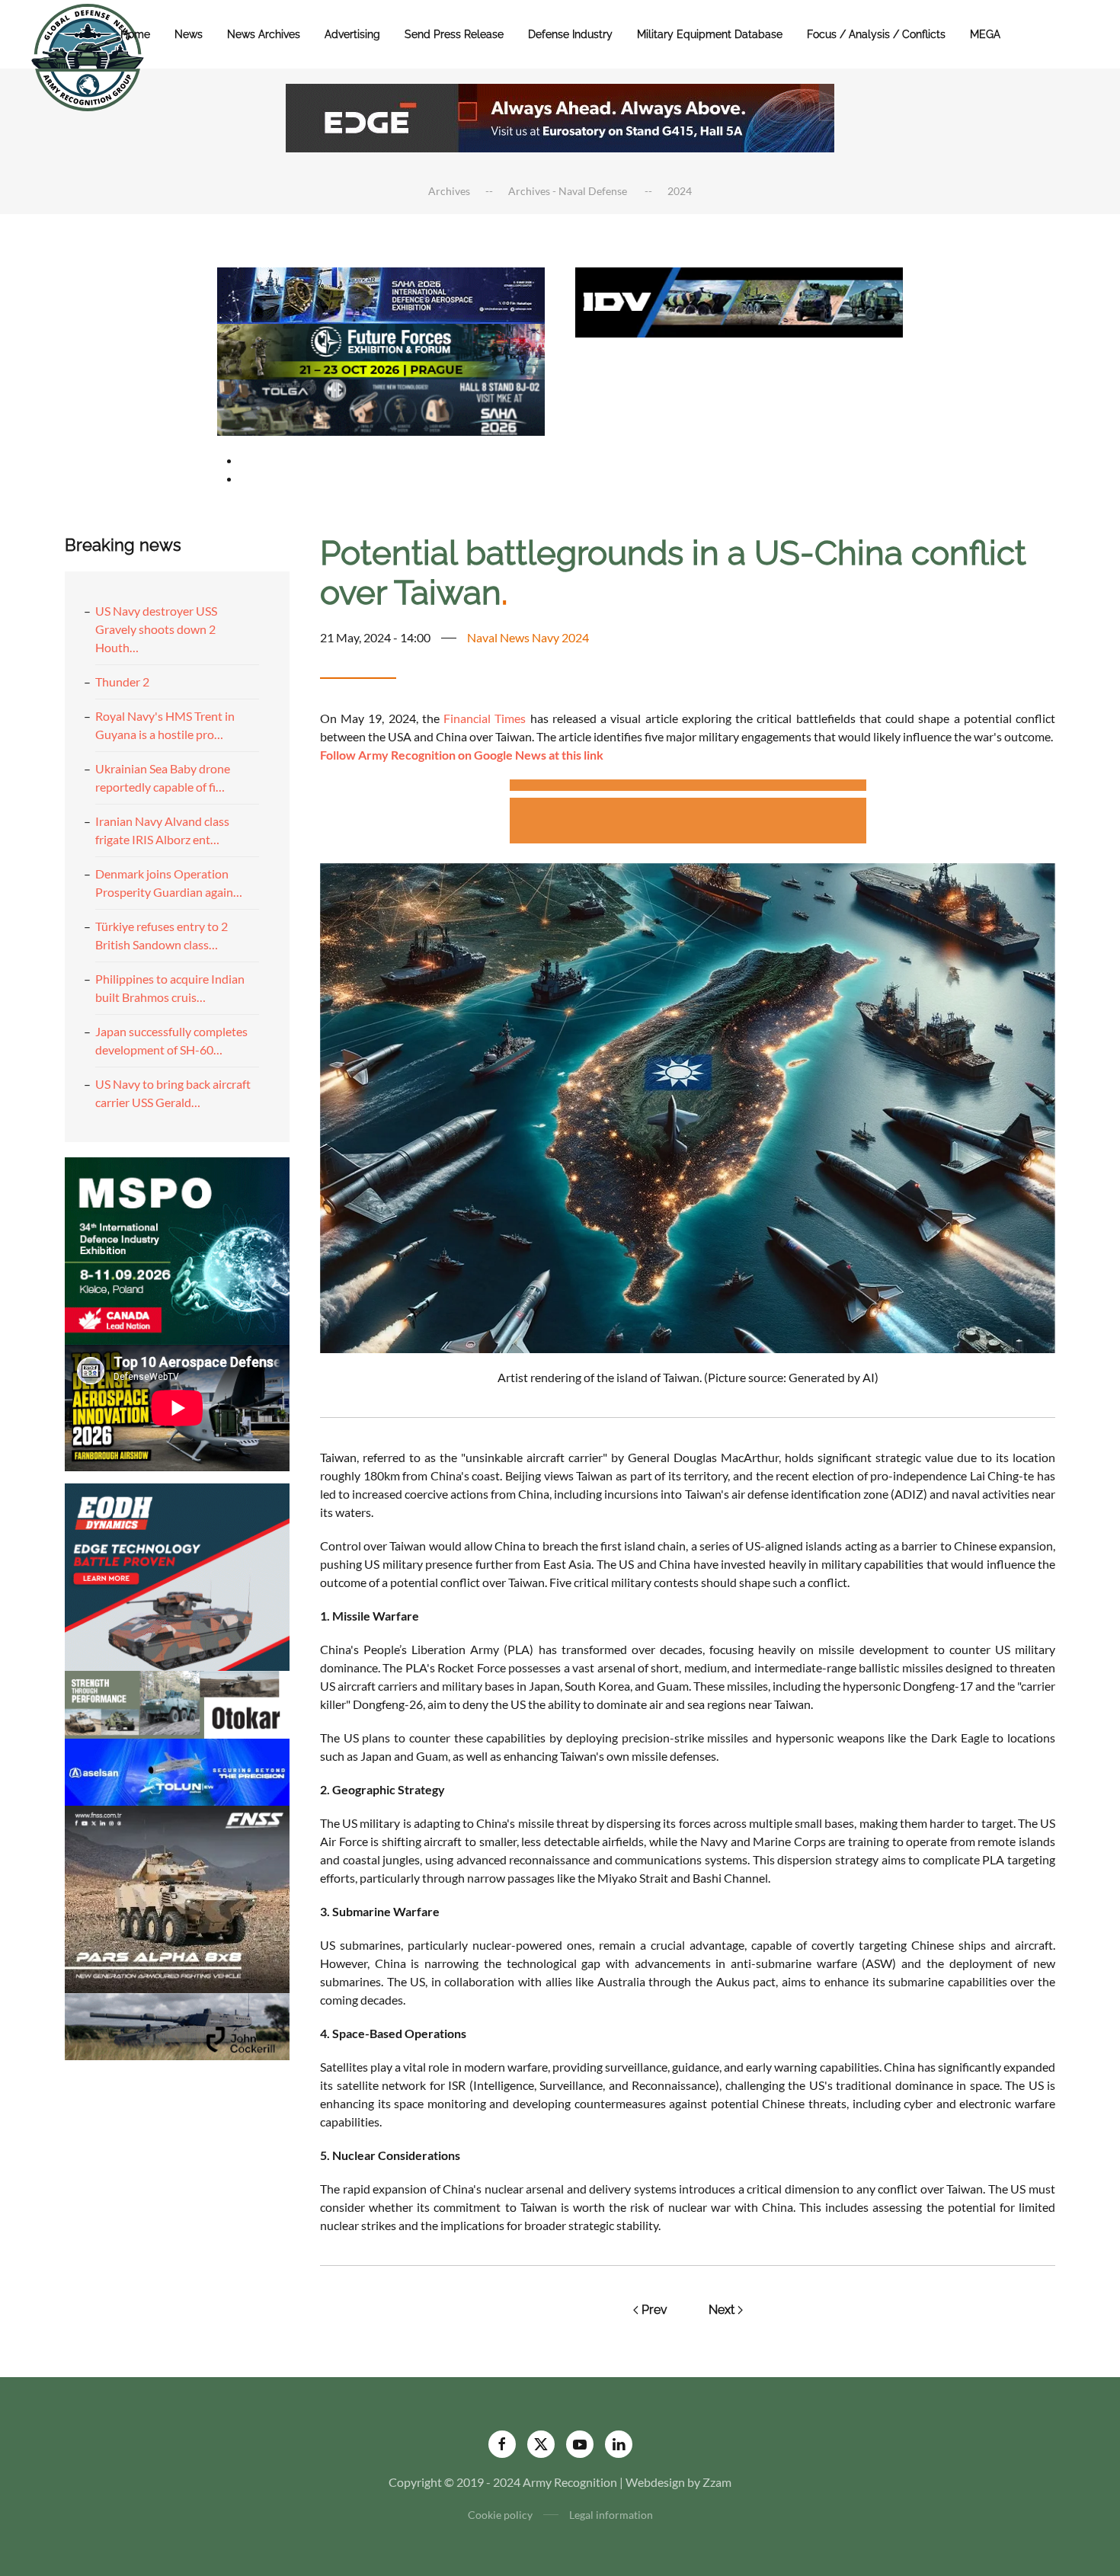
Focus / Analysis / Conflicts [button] (876, 34)
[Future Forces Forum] (381, 349)
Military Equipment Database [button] (710, 34)
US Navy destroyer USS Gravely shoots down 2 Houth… (156, 629)
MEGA (985, 34)
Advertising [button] (352, 34)
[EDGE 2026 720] (560, 116)
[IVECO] (739, 301)
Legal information (611, 2515)
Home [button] (135, 34)
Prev (654, 2310)
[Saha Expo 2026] (381, 294)
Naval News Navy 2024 (528, 637)
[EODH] (177, 1575)
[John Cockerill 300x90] (177, 2025)
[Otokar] (177, 1702)
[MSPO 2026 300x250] (177, 1249)
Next (722, 2310)
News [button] (189, 34)
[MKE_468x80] (381, 406)
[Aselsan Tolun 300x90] (177, 1770)
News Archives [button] (264, 34)
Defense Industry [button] (570, 34)
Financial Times (485, 718)
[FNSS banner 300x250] (177, 1898)
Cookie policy (500, 2515)
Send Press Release (454, 34)
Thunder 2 (122, 682)
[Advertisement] (688, 787)
